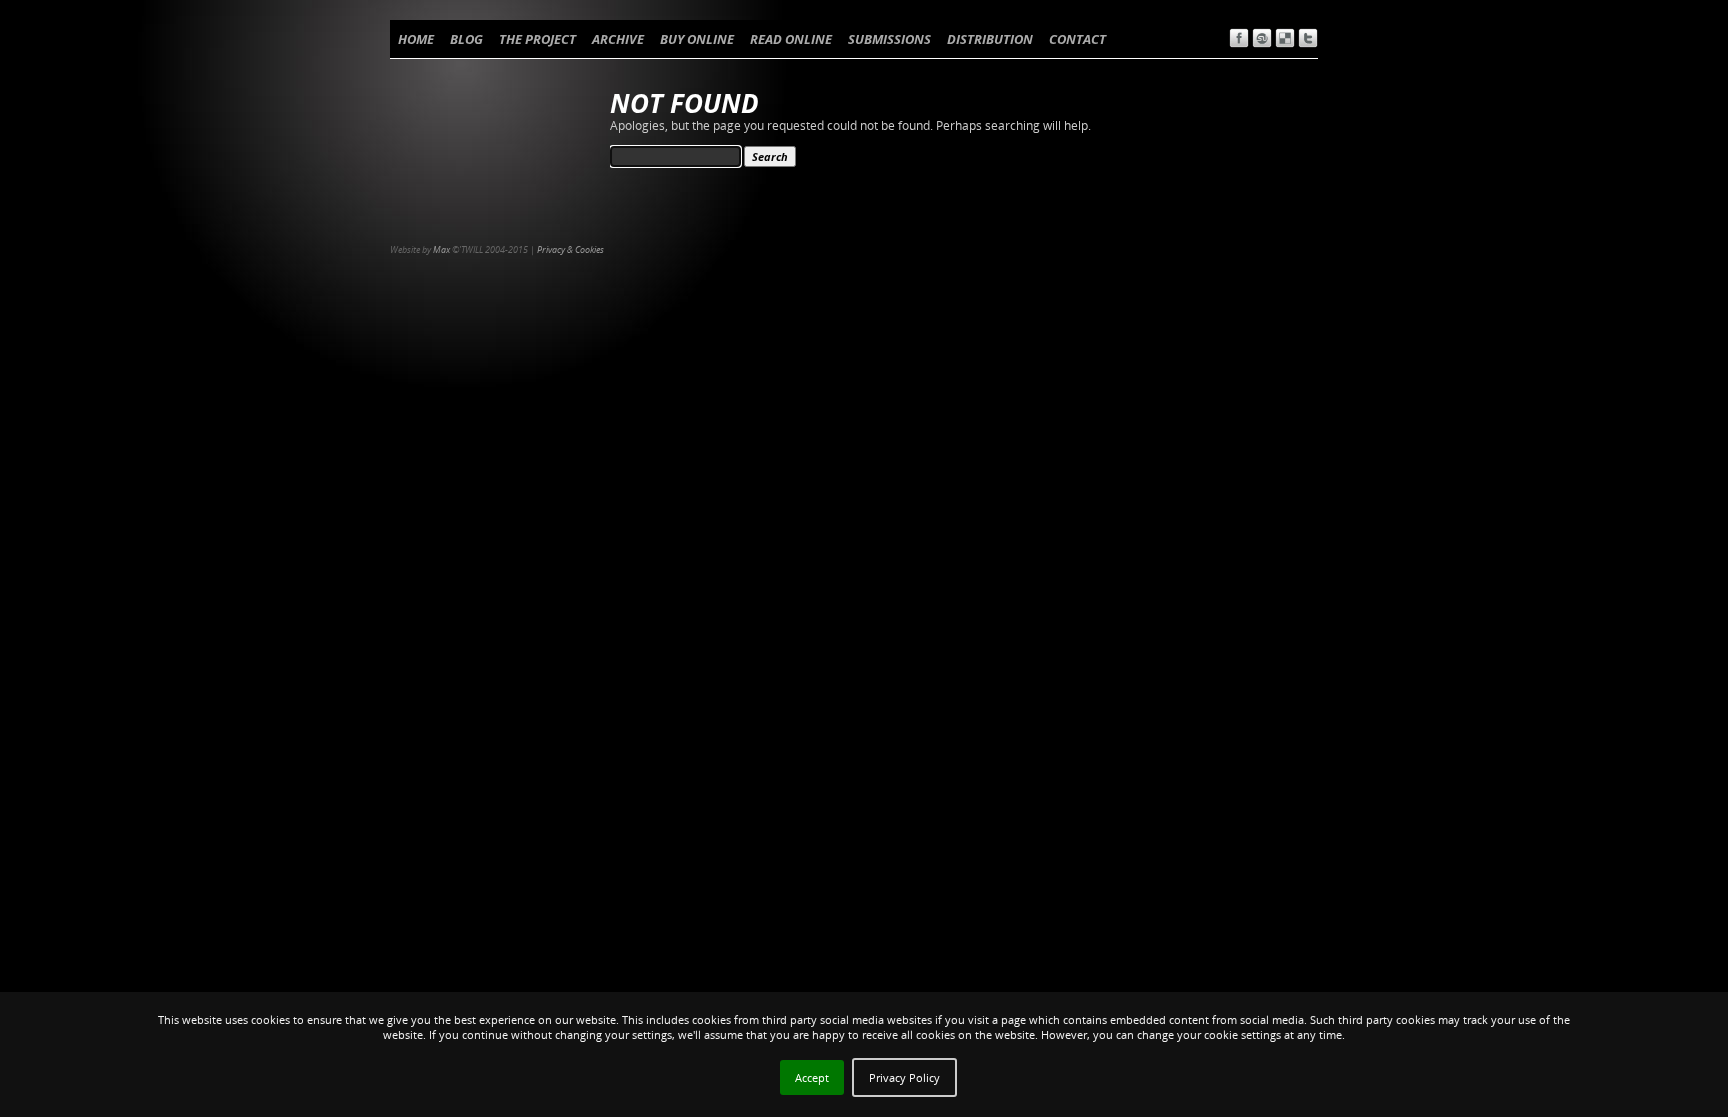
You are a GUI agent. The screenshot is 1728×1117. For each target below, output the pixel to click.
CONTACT (1077, 39)
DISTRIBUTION (990, 39)
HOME (416, 39)
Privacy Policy (904, 1077)
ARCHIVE (618, 39)
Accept (812, 1077)
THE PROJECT (537, 39)
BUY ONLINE (697, 39)
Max (441, 249)
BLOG (466, 39)
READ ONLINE (791, 39)
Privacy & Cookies (570, 249)
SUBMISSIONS (889, 39)
